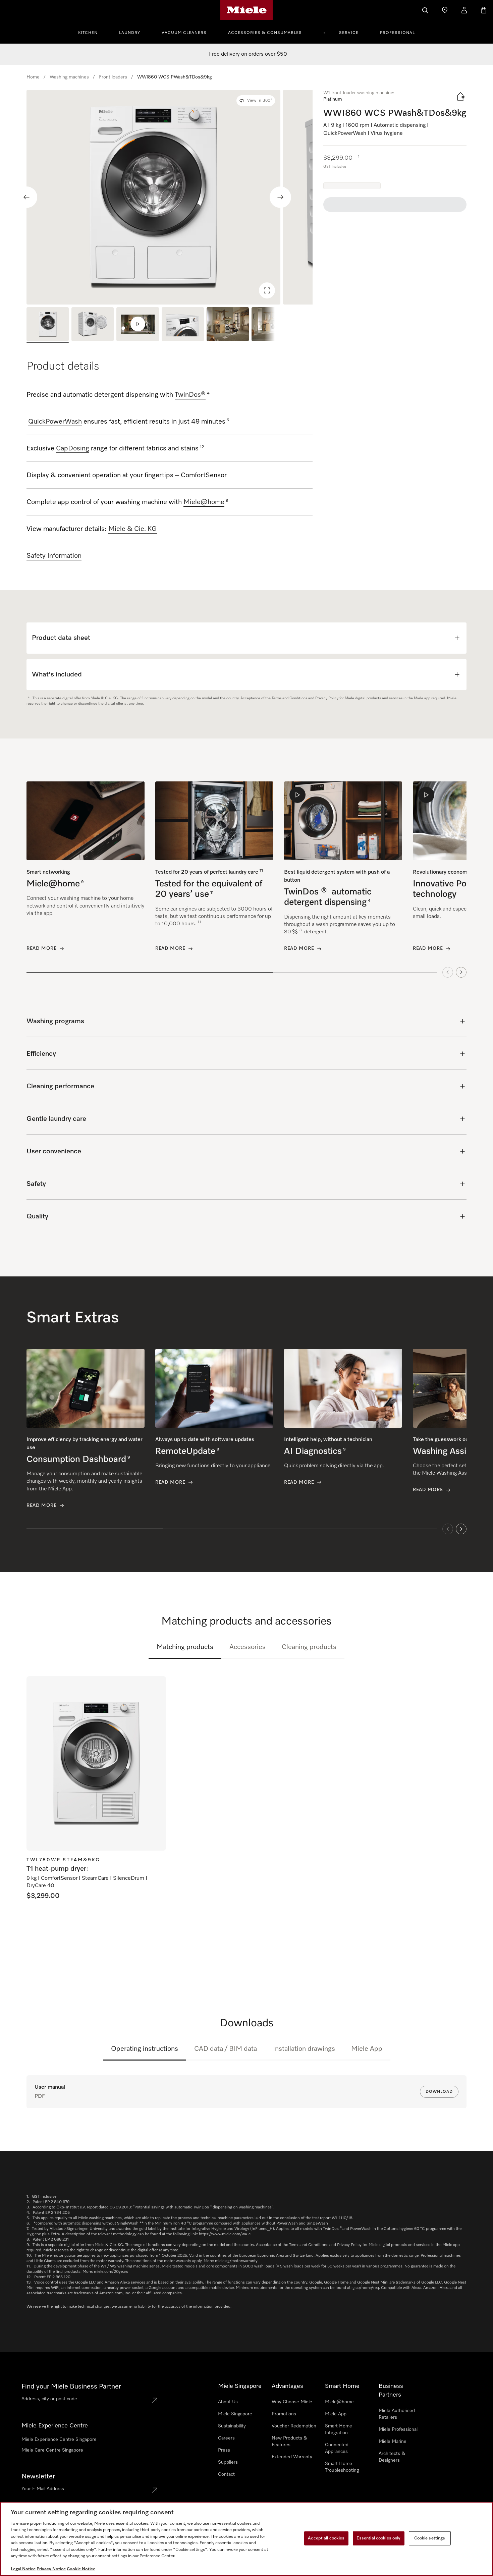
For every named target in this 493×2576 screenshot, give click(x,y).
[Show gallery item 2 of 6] (93, 325)
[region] (170, 197)
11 (261, 871)
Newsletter (38, 2476)
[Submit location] (155, 2400)
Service (349, 33)
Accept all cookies (326, 2538)
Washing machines (69, 77)
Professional (397, 33)
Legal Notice (23, 2569)
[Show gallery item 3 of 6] (138, 325)
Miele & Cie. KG (133, 529)
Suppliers (228, 2462)
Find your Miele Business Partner (71, 2387)
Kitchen (88, 33)
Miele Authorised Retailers (397, 2414)
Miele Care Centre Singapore (52, 2450)
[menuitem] (92, 32)
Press (224, 2450)
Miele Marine (393, 2442)
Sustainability (232, 2426)
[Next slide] (280, 197)
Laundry (130, 33)
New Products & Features (289, 2442)
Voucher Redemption (294, 2426)
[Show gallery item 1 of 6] (48, 325)
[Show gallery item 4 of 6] (183, 325)
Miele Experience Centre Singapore (59, 2440)
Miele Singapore (235, 2414)
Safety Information (54, 556)
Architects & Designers (392, 2457)
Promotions (284, 2414)
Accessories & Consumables (265, 33)
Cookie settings (430, 2538)
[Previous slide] (26, 197)
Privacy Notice (51, 2569)
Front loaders (113, 77)
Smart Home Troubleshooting (342, 2467)
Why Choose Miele (292, 2402)
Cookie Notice (81, 2569)
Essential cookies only (379, 2538)
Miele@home (339, 2402)
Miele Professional (398, 2429)
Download (439, 2092)
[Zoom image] (267, 290)
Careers (226, 2438)
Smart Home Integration (339, 2429)
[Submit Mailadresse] (155, 2490)
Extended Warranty (292, 2457)
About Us (228, 2402)
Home (33, 77)
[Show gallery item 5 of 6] (228, 325)
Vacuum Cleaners (184, 33)
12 (202, 447)
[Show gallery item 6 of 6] (273, 325)
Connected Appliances (337, 2448)
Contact (226, 2474)
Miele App (367, 2049)
